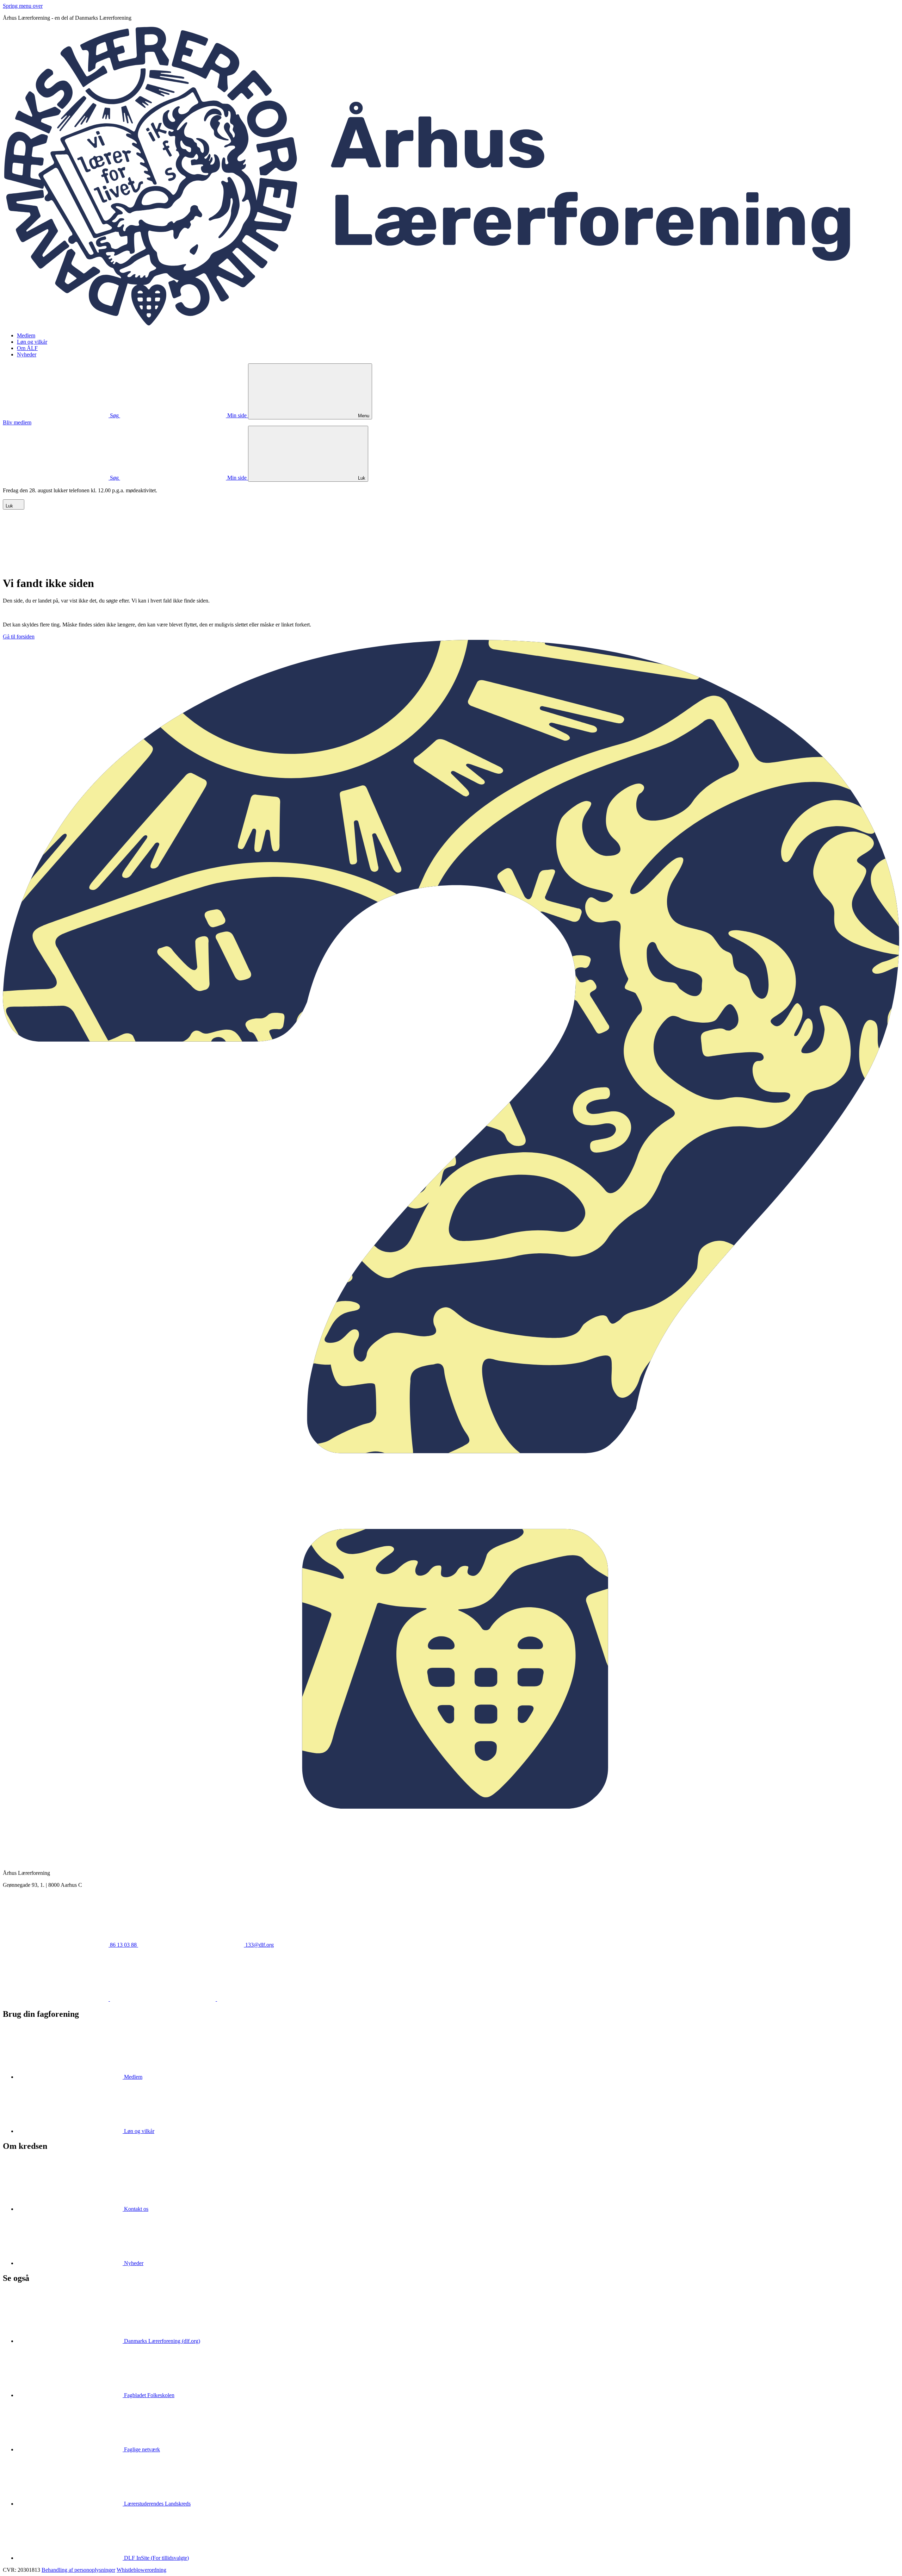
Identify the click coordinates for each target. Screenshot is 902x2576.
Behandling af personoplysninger (78, 2570)
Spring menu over (23, 6)
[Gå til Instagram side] (270, 1999)
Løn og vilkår (32, 342)
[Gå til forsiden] (451, 323)
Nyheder (27, 354)
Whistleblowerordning (141, 2570)
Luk (10, 506)
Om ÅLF (27, 348)
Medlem (26, 335)
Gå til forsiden (19, 637)
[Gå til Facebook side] (56, 1999)
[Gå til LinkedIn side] (163, 1999)
